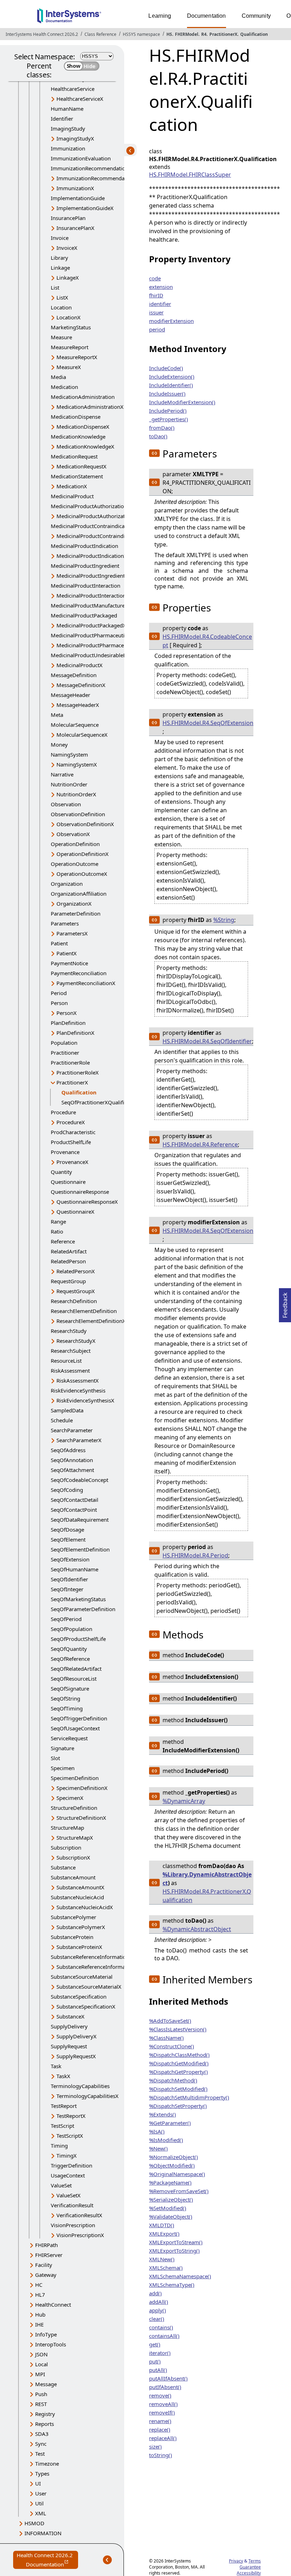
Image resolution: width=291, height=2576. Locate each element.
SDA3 (42, 2434)
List (55, 287)
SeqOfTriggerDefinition (79, 1718)
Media (58, 377)
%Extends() (163, 2114)
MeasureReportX (77, 357)
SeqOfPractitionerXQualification (100, 1102)
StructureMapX (75, 1838)
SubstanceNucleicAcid (77, 1897)
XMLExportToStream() (176, 2242)
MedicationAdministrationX (90, 407)
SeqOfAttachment (72, 1470)
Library (59, 258)
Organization (67, 884)
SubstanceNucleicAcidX (85, 1907)
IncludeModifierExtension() (182, 402)
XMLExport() (164, 2234)
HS (169, 34)
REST (41, 2404)
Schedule (62, 1420)
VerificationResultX (79, 2215)
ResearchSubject (71, 1351)
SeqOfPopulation (72, 1629)
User (41, 2493)
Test (40, 2454)
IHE (39, 2324)
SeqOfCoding (67, 1490)
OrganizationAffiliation (79, 894)
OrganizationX (74, 903)
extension (161, 287)
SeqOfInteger (67, 1589)
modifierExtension (171, 321)
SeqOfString (65, 1698)
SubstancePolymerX (81, 1927)
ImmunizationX (75, 188)
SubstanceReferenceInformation (90, 1957)
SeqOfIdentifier (69, 1579)
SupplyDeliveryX (76, 2036)
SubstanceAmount (73, 1877)
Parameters (65, 923)
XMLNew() (162, 2259)
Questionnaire (68, 1182)
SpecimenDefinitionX (82, 1788)
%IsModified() (166, 2140)
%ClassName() (166, 2038)
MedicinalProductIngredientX (92, 576)
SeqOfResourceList (74, 1679)
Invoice (60, 238)
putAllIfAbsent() (168, 2378)
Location (61, 307)
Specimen (63, 1768)
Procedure (63, 1112)
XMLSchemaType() (172, 2285)
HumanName (67, 109)
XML (41, 2513)
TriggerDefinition (72, 2165)
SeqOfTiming (67, 1708)
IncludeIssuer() (167, 394)
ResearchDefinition (74, 1301)
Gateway (46, 2275)
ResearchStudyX (76, 1341)
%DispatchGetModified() (179, 2063)
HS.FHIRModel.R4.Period (195, 1555)
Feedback (285, 1303)
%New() (158, 2148)
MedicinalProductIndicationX (92, 556)
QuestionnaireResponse (80, 1192)
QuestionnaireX (75, 1212)
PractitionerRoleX (78, 1072)
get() (155, 2344)
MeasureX (69, 367)
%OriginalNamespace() (177, 2174)
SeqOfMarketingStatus (78, 1599)
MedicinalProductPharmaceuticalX (98, 645)
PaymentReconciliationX (86, 983)
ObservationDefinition (78, 814)
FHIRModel (187, 34)
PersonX (67, 1013)
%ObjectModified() (172, 2165)
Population (64, 1043)
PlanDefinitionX (75, 1033)
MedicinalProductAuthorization (89, 506)
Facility (44, 2265)
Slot (55, 1758)
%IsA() (157, 2131)
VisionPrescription (73, 2225)
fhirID (156, 295)
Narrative (62, 774)
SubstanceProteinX (79, 1947)
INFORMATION (43, 2533)
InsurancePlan (68, 218)
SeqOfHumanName (75, 1569)
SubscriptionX (73, 1857)
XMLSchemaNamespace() (180, 2276)
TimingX (67, 2155)
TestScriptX (70, 2136)
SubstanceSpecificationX (86, 2006)
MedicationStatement (77, 476)
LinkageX (68, 278)
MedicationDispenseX (83, 427)
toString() (161, 2455)
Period (59, 993)
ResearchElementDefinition (84, 1311)
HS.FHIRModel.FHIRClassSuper (190, 175)
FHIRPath (46, 2245)
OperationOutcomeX (82, 874)
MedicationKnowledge (78, 436)
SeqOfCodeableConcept (79, 1480)
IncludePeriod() (168, 411)
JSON (41, 2354)
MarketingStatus (71, 327)
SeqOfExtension (70, 1559)
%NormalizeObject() (174, 2157)
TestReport (64, 2106)
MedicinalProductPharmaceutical (91, 635)
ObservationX (73, 834)
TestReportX (71, 2116)
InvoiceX (67, 248)
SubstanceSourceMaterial (82, 1977)
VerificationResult (72, 2205)
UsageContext (68, 2175)
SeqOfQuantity (69, 1649)
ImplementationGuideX (85, 208)
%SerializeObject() (171, 2199)
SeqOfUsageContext (75, 1728)
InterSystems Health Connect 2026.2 (42, 34)
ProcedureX (71, 1122)
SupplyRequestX (76, 2056)
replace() (160, 2429)
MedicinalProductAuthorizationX (96, 516)
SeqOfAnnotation (72, 1460)
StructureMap (67, 1828)
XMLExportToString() (174, 2251)
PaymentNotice (69, 963)
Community (256, 16)
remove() (160, 2395)
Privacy (236, 2561)
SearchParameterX (79, 1440)
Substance (63, 1867)
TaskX (63, 2076)
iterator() (160, 2353)
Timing (59, 2146)
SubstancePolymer (73, 1917)
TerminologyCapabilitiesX (87, 2096)
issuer (156, 312)
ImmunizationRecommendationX (97, 178)
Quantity (61, 1172)
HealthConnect (53, 2305)
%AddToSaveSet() (170, 2021)
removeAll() (163, 2404)
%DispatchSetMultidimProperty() (189, 2097)
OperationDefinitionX (83, 854)
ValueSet (61, 2185)
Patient (59, 943)
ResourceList (66, 1361)
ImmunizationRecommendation (90, 168)
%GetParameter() (170, 2123)
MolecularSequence (75, 725)
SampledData (67, 1410)
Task (56, 2066)
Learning (160, 16)
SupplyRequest (69, 2046)
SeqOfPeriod (66, 1619)
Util (39, 2503)
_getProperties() (169, 419)
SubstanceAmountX (80, 1887)
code (155, 278)
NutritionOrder (69, 784)
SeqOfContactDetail (75, 1500)
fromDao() (162, 428)
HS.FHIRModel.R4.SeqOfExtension (208, 723)
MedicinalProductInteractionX (93, 595)
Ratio (57, 1231)
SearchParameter (72, 1430)
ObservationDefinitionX (85, 824)
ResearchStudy (69, 1331)
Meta (57, 715)
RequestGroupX (76, 1291)
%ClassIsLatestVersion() (178, 2029)
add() (155, 2293)
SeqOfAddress (68, 1450)
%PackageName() (170, 2182)
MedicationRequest (74, 456)
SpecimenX (70, 1798)
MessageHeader (70, 695)
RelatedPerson (68, 1261)
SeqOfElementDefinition (80, 1549)
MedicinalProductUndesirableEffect (94, 655)
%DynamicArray (184, 1801)
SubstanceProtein (72, 1937)
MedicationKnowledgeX (85, 446)
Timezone (47, 2464)
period (157, 329)
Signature (62, 1748)
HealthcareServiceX (80, 99)
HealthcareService (73, 89)
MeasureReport (70, 347)
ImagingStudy (68, 128)
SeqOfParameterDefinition (83, 1609)
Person (59, 1003)
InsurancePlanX (75, 228)
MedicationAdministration (83, 397)
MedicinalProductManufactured (89, 605)
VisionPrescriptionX (80, 2235)
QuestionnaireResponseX (87, 1202)
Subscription (66, 1847)
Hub (40, 2314)
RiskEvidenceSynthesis (78, 1390)
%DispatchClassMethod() (179, 2055)
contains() (161, 2327)
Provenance (65, 1152)
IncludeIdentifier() (171, 385)
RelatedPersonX (76, 1271)
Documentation (207, 16)
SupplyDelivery (69, 2026)
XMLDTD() (162, 2225)
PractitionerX (223, 34)
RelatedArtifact (69, 1251)
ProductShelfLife (71, 1142)
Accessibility (249, 2573)
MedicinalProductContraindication (92, 526)
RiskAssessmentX (78, 1380)
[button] (154, 453)
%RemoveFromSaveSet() (179, 2191)
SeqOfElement (68, 1539)
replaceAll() (163, 2438)
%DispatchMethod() (173, 2080)
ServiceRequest (69, 1738)
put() (155, 2361)
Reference (63, 1241)
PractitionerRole (70, 1062)
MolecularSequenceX (82, 735)
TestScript (62, 2126)
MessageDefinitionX (81, 685)
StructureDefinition (74, 1808)
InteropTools (51, 2344)
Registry (45, 2414)
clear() (157, 2319)
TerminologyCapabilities (80, 2086)
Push (41, 2394)
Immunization (68, 148)
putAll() (158, 2370)
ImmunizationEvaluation (81, 158)
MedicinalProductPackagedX (91, 625)
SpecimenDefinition (75, 1778)
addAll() (159, 2302)
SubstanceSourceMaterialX (89, 1987)
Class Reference (100, 34)
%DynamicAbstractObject (197, 1929)
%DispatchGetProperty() (179, 2072)
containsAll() (164, 2336)
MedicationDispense (76, 417)
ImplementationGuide (78, 198)
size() (155, 2446)
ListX (62, 297)
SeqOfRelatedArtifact (76, 1669)
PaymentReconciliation (79, 973)
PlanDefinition (68, 1023)
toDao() (158, 436)
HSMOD (34, 2523)
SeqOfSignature (70, 1688)
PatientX (67, 953)
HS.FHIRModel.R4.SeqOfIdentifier (207, 1041)
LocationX (68, 317)
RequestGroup (68, 1281)
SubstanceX (70, 2016)
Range (58, 1221)
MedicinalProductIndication (84, 546)
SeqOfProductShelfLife (78, 1639)
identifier (160, 304)
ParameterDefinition (76, 913)
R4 (204, 34)
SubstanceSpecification (79, 1996)
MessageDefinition (74, 675)
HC (39, 2285)
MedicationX (72, 486)
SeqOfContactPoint (74, 1510)
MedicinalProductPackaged (84, 615)
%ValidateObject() (171, 2217)
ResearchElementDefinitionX (91, 1321)
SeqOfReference (70, 1659)
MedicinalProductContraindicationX (100, 536)
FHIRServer (49, 2255)
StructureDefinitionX (81, 1818)
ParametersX (72, 933)
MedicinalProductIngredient (85, 566)
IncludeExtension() (172, 377)
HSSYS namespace (141, 34)
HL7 (40, 2295)
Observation (66, 804)
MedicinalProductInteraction (86, 586)
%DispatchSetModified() (178, 2089)
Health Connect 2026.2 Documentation (47, 2560)
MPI (40, 2374)
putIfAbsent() (165, 2387)
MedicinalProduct (72, 496)
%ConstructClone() (172, 2046)
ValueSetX (68, 2195)
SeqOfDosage (67, 1529)
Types (42, 2473)
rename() (160, 2421)
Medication (64, 387)
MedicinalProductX (79, 665)
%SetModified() (168, 2208)
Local (42, 2364)
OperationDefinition (75, 844)
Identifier (62, 119)
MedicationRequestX (81, 466)
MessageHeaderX (78, 705)
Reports (45, 2424)
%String (224, 920)
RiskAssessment (70, 1371)
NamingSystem (69, 754)
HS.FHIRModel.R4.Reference (200, 1144)
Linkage (60, 268)
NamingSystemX (77, 764)
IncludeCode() (166, 368)
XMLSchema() (166, 2268)
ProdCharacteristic (73, 1132)
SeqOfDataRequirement (80, 1520)
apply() (158, 2310)
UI (38, 2483)
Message (46, 2384)
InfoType (46, 2334)
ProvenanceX (72, 1162)
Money (59, 745)
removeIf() (162, 2412)
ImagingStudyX (75, 138)
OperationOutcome (75, 864)
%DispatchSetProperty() (178, 2106)
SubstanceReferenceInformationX (97, 1967)
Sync (41, 2444)
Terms (255, 2561)
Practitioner (65, 1053)
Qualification (254, 34)
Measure (61, 337)
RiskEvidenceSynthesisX (85, 1400)
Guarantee (250, 2567)
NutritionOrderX (76, 794)
